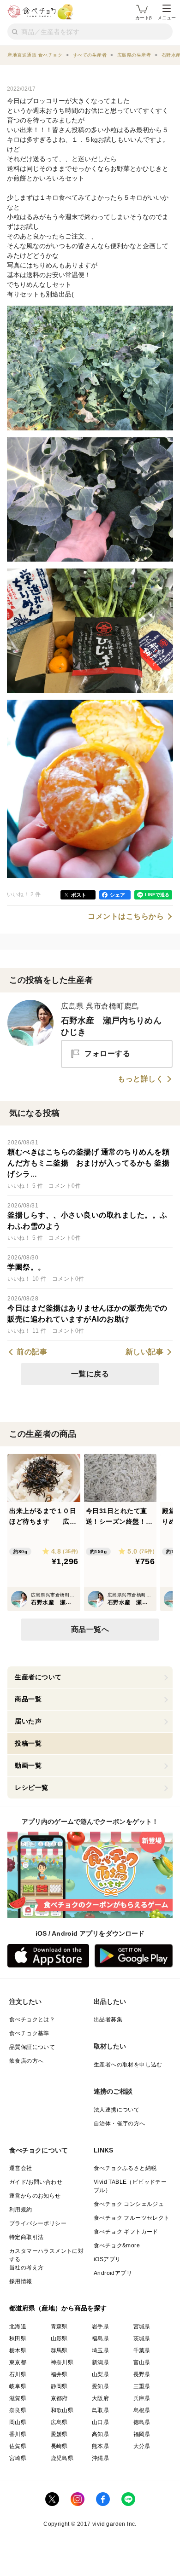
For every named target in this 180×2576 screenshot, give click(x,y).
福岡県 (142, 2434)
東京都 (18, 2362)
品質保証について (32, 2047)
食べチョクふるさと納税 (125, 2168)
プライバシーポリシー (38, 2223)
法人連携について (117, 2110)
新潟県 (100, 2362)
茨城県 (142, 2338)
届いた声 (28, 1721)
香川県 (18, 2434)
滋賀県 (18, 2398)
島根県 (142, 2410)
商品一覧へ (90, 1629)
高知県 (100, 2434)
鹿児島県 (62, 2458)
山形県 (59, 2338)
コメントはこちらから (126, 917)
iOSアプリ (107, 2259)
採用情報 (21, 2281)
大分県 (142, 2446)
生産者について (38, 1677)
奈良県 (18, 2410)
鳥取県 (100, 2410)
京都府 (59, 2398)
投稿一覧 (28, 1743)
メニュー (167, 18)
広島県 (59, 2422)
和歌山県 (62, 2410)
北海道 (18, 2327)
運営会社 (21, 2168)
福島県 (100, 2338)
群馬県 (59, 2350)
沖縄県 (100, 2458)
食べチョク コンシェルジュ (129, 2204)
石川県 (18, 2374)
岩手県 (100, 2327)
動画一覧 (28, 1765)
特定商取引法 (26, 2237)
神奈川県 (62, 2362)
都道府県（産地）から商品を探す (58, 2308)
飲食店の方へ (26, 2061)
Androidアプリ (113, 2273)
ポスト (79, 895)
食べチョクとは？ (32, 2019)
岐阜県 (18, 2386)
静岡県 (59, 2386)
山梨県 (100, 2374)
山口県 (100, 2422)
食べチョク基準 (29, 2033)
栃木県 (18, 2350)
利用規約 (21, 2210)
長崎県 (59, 2446)
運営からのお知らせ (35, 2196)
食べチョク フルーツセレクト (132, 2218)
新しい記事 (145, 1352)
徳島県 (142, 2422)
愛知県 (100, 2386)
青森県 (59, 2327)
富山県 (142, 2362)
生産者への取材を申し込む (128, 2065)
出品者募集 (108, 2019)
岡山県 (18, 2422)
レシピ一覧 (32, 1787)
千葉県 (142, 2350)
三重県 (142, 2386)
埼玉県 (100, 2350)
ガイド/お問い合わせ (36, 2182)
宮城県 (142, 2327)
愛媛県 (59, 2434)
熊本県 (100, 2446)
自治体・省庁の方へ (120, 2123)
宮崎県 (18, 2458)
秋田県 (18, 2338)
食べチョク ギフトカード (126, 2232)
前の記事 (32, 1352)
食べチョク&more (117, 2245)
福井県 (59, 2374)
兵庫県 (142, 2398)
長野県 (142, 2374)
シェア (117, 895)
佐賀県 (18, 2446)
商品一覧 (28, 1699)
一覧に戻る (90, 1374)
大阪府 (100, 2398)
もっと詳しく (141, 1079)
